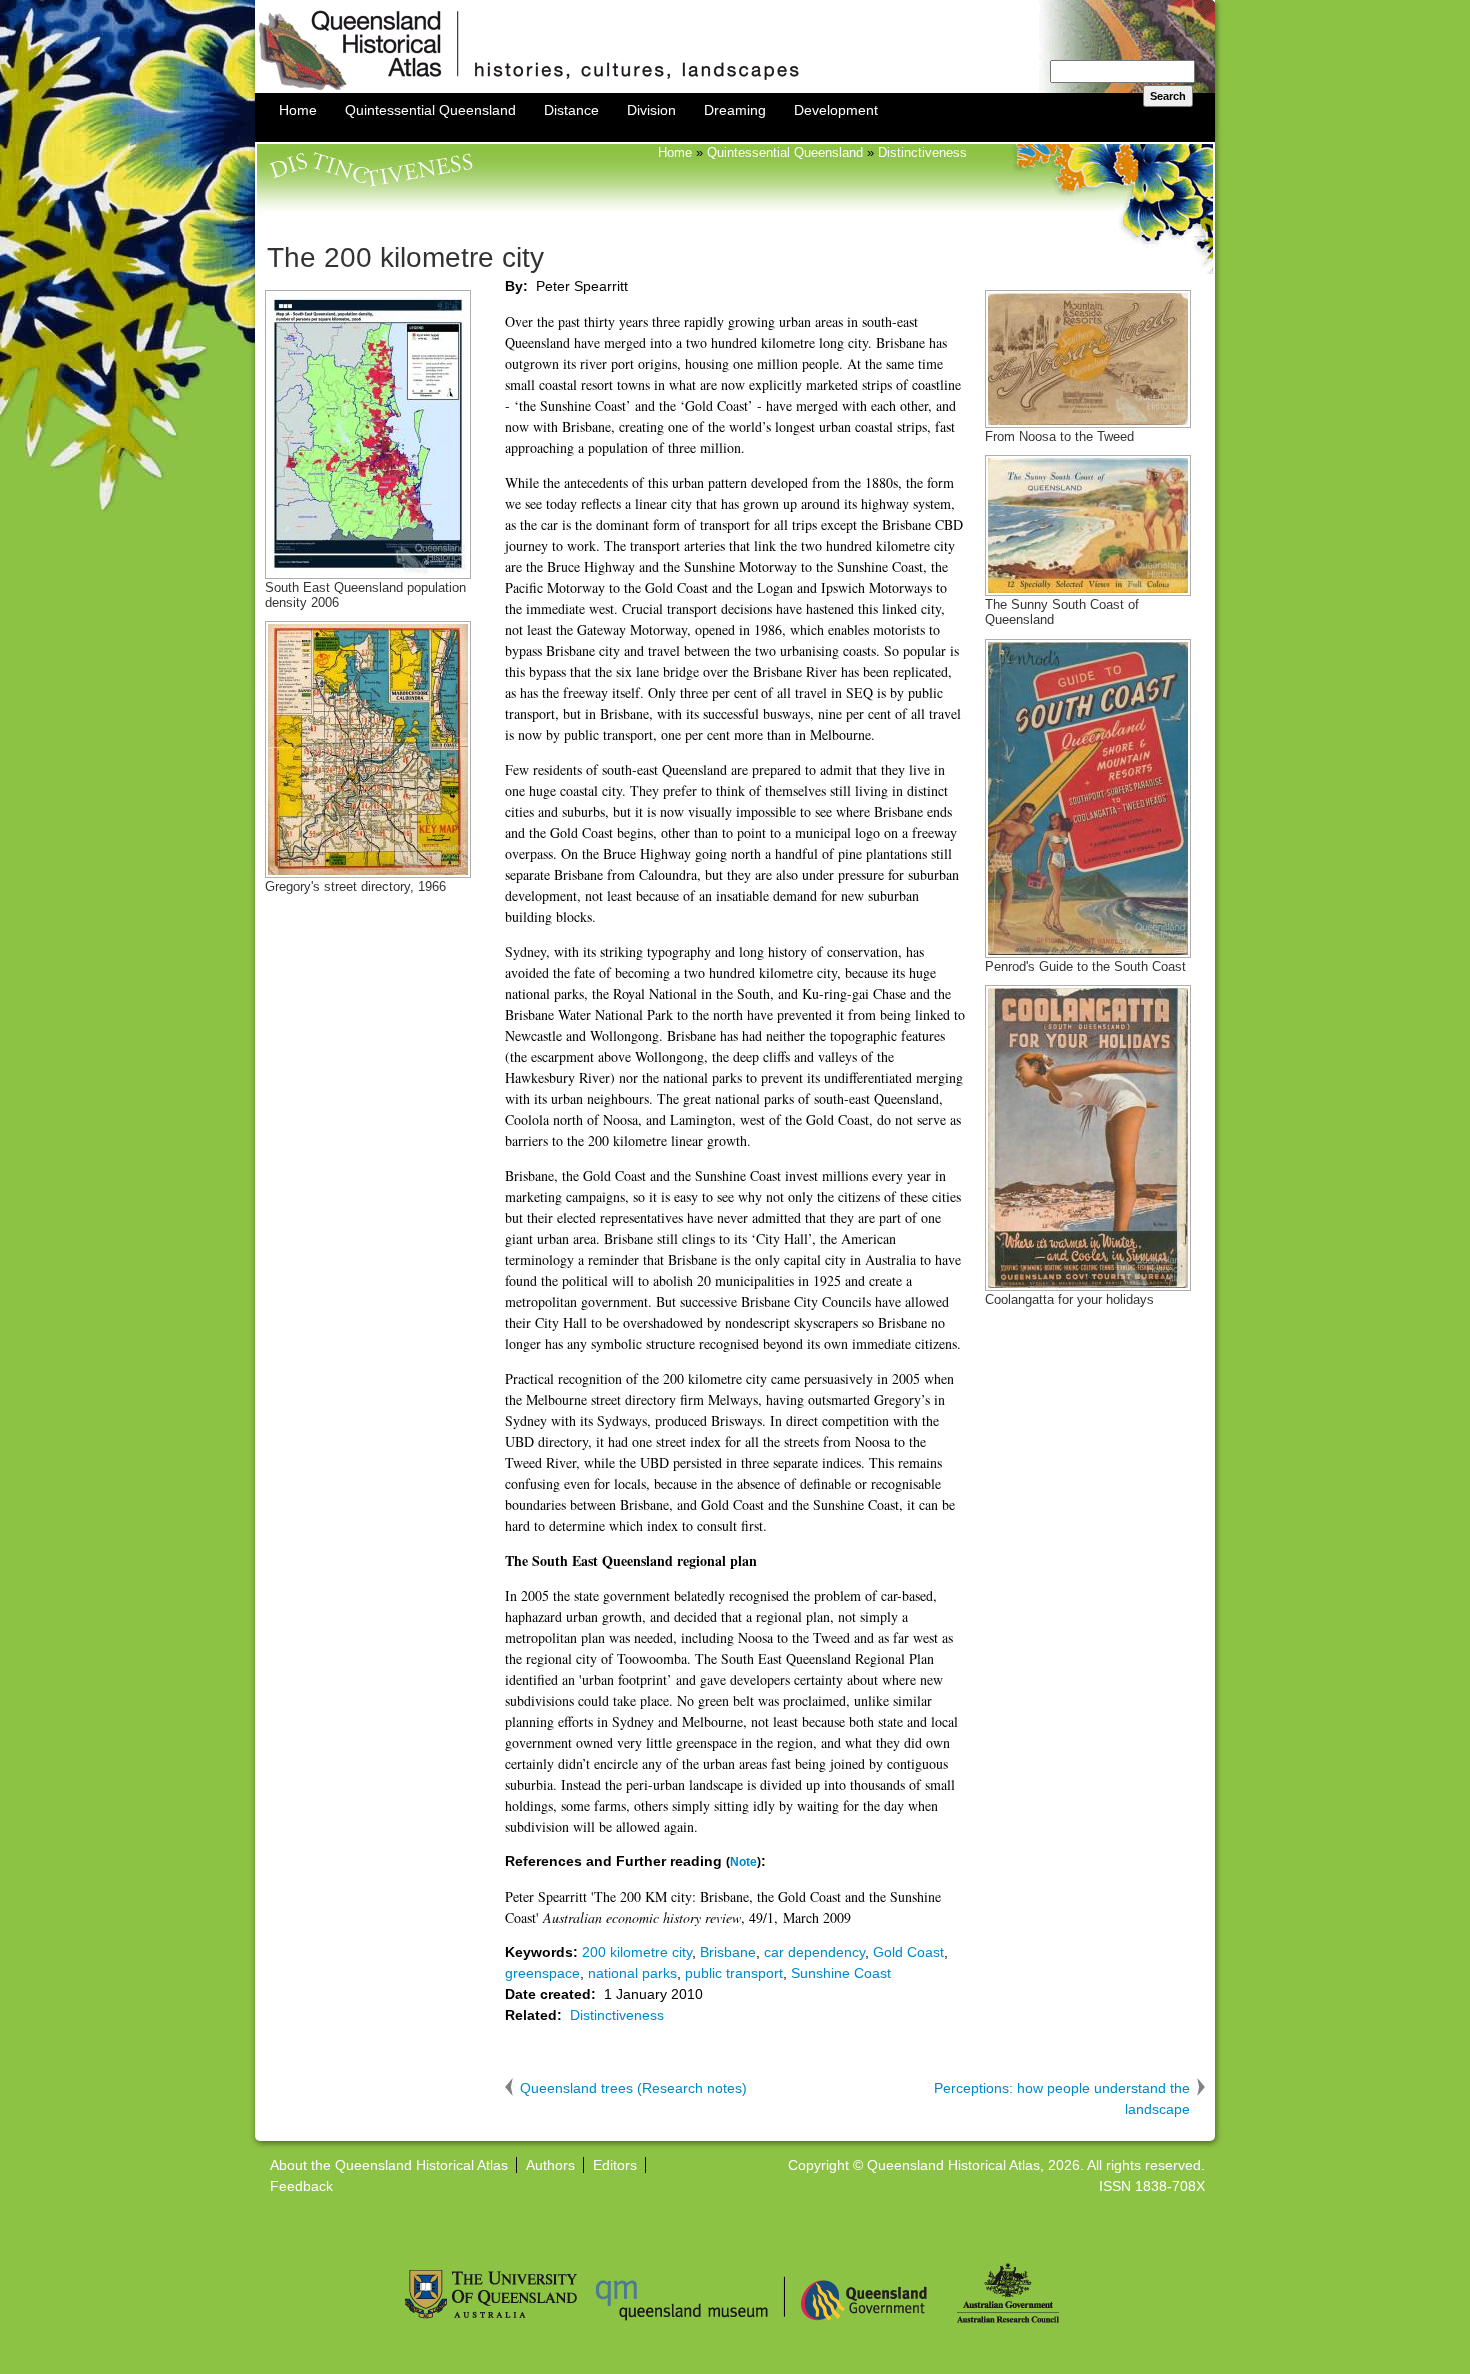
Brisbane (728, 1952)
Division (651, 110)
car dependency (814, 1952)
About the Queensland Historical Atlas (389, 2165)
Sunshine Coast (841, 1973)
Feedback (301, 2186)
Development (836, 110)
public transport (734, 1973)
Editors (615, 2165)
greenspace (542, 1973)
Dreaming (735, 110)
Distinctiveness (922, 153)
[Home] (735, 88)
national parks (632, 1973)
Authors (550, 2165)
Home (298, 110)
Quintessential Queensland (430, 110)
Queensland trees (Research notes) (633, 2088)
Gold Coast (908, 1952)
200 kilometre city (637, 1952)
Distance (571, 110)
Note (743, 1861)
